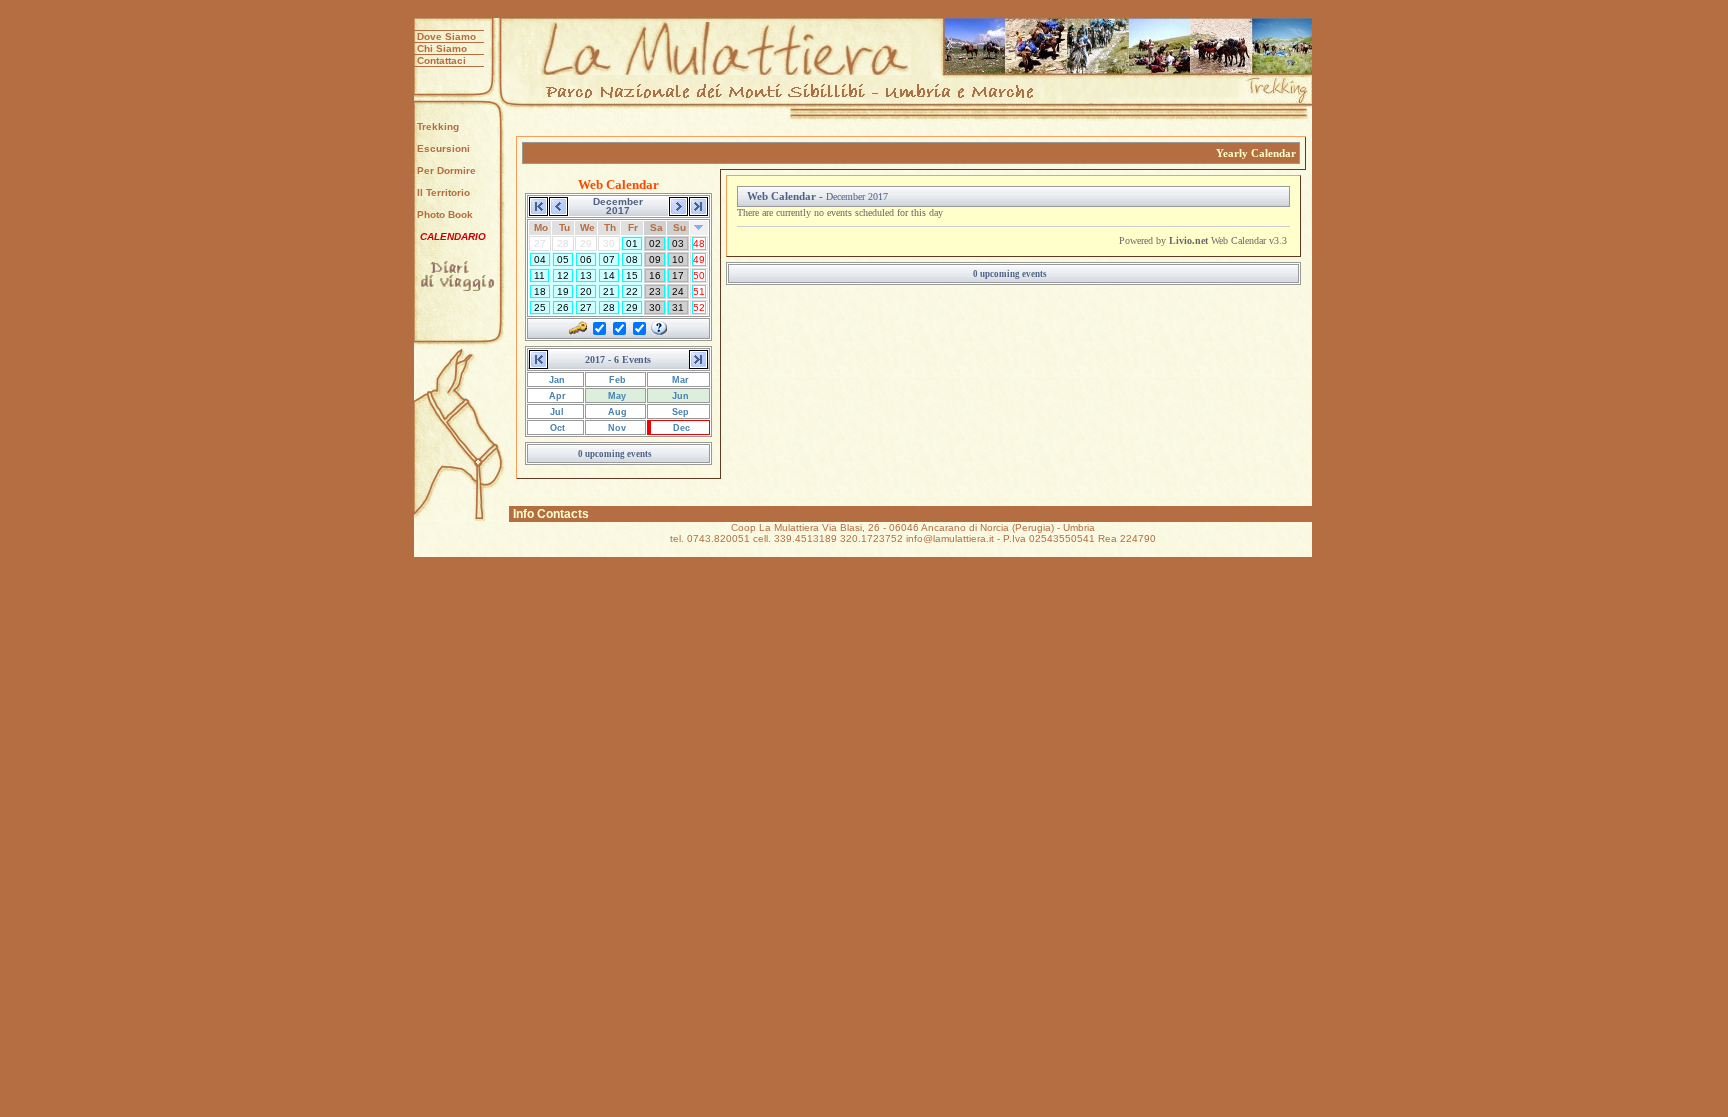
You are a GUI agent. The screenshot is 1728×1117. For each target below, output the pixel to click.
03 (678, 243)
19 (563, 291)
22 (632, 291)
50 (699, 275)
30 (655, 307)
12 (563, 275)
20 (586, 291)
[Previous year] (538, 204)
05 (563, 259)
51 (699, 291)
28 (609, 307)
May (615, 396)
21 (609, 291)
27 (586, 307)
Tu (564, 227)
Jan (555, 380)
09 (655, 259)
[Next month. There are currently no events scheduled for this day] (678, 204)
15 (632, 275)
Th (610, 227)
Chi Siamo (442, 48)
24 (678, 291)
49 (699, 259)
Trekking (438, 126)
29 (632, 307)
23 (655, 291)
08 (632, 259)
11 (539, 275)
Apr (556, 396)
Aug (616, 412)
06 (586, 259)
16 (655, 275)
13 (586, 275)
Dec (680, 428)
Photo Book (445, 214)
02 (655, 243)
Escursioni (443, 148)
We (587, 227)
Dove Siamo (446, 36)
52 (699, 307)
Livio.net (1188, 240)
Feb (616, 380)
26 (563, 307)
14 (609, 275)
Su (679, 227)
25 (540, 307)
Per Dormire (446, 170)
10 (678, 259)
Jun (679, 396)
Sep (679, 412)
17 (678, 275)
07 (609, 259)
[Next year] (698, 204)
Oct (556, 428)
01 (632, 243)
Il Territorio (443, 192)
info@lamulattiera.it (950, 538)
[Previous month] (558, 204)
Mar (679, 380)
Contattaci (441, 60)
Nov (615, 428)
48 (699, 243)
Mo (541, 227)
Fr (633, 227)
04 (540, 259)
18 (540, 291)
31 (678, 307)
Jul (555, 412)
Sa (656, 227)
